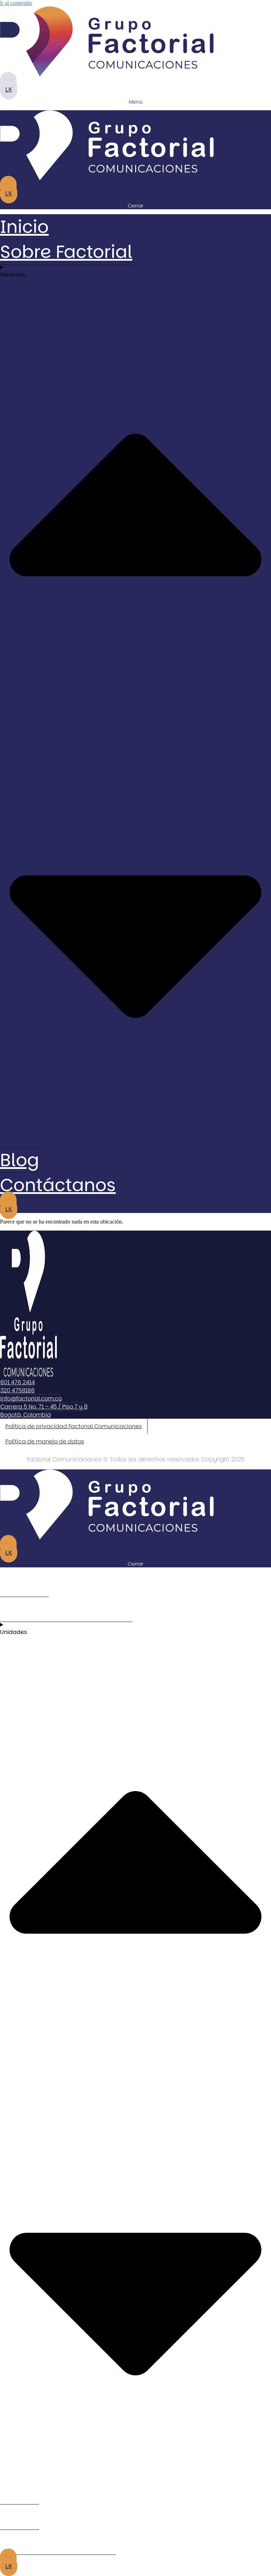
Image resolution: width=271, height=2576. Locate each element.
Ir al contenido (16, 3)
